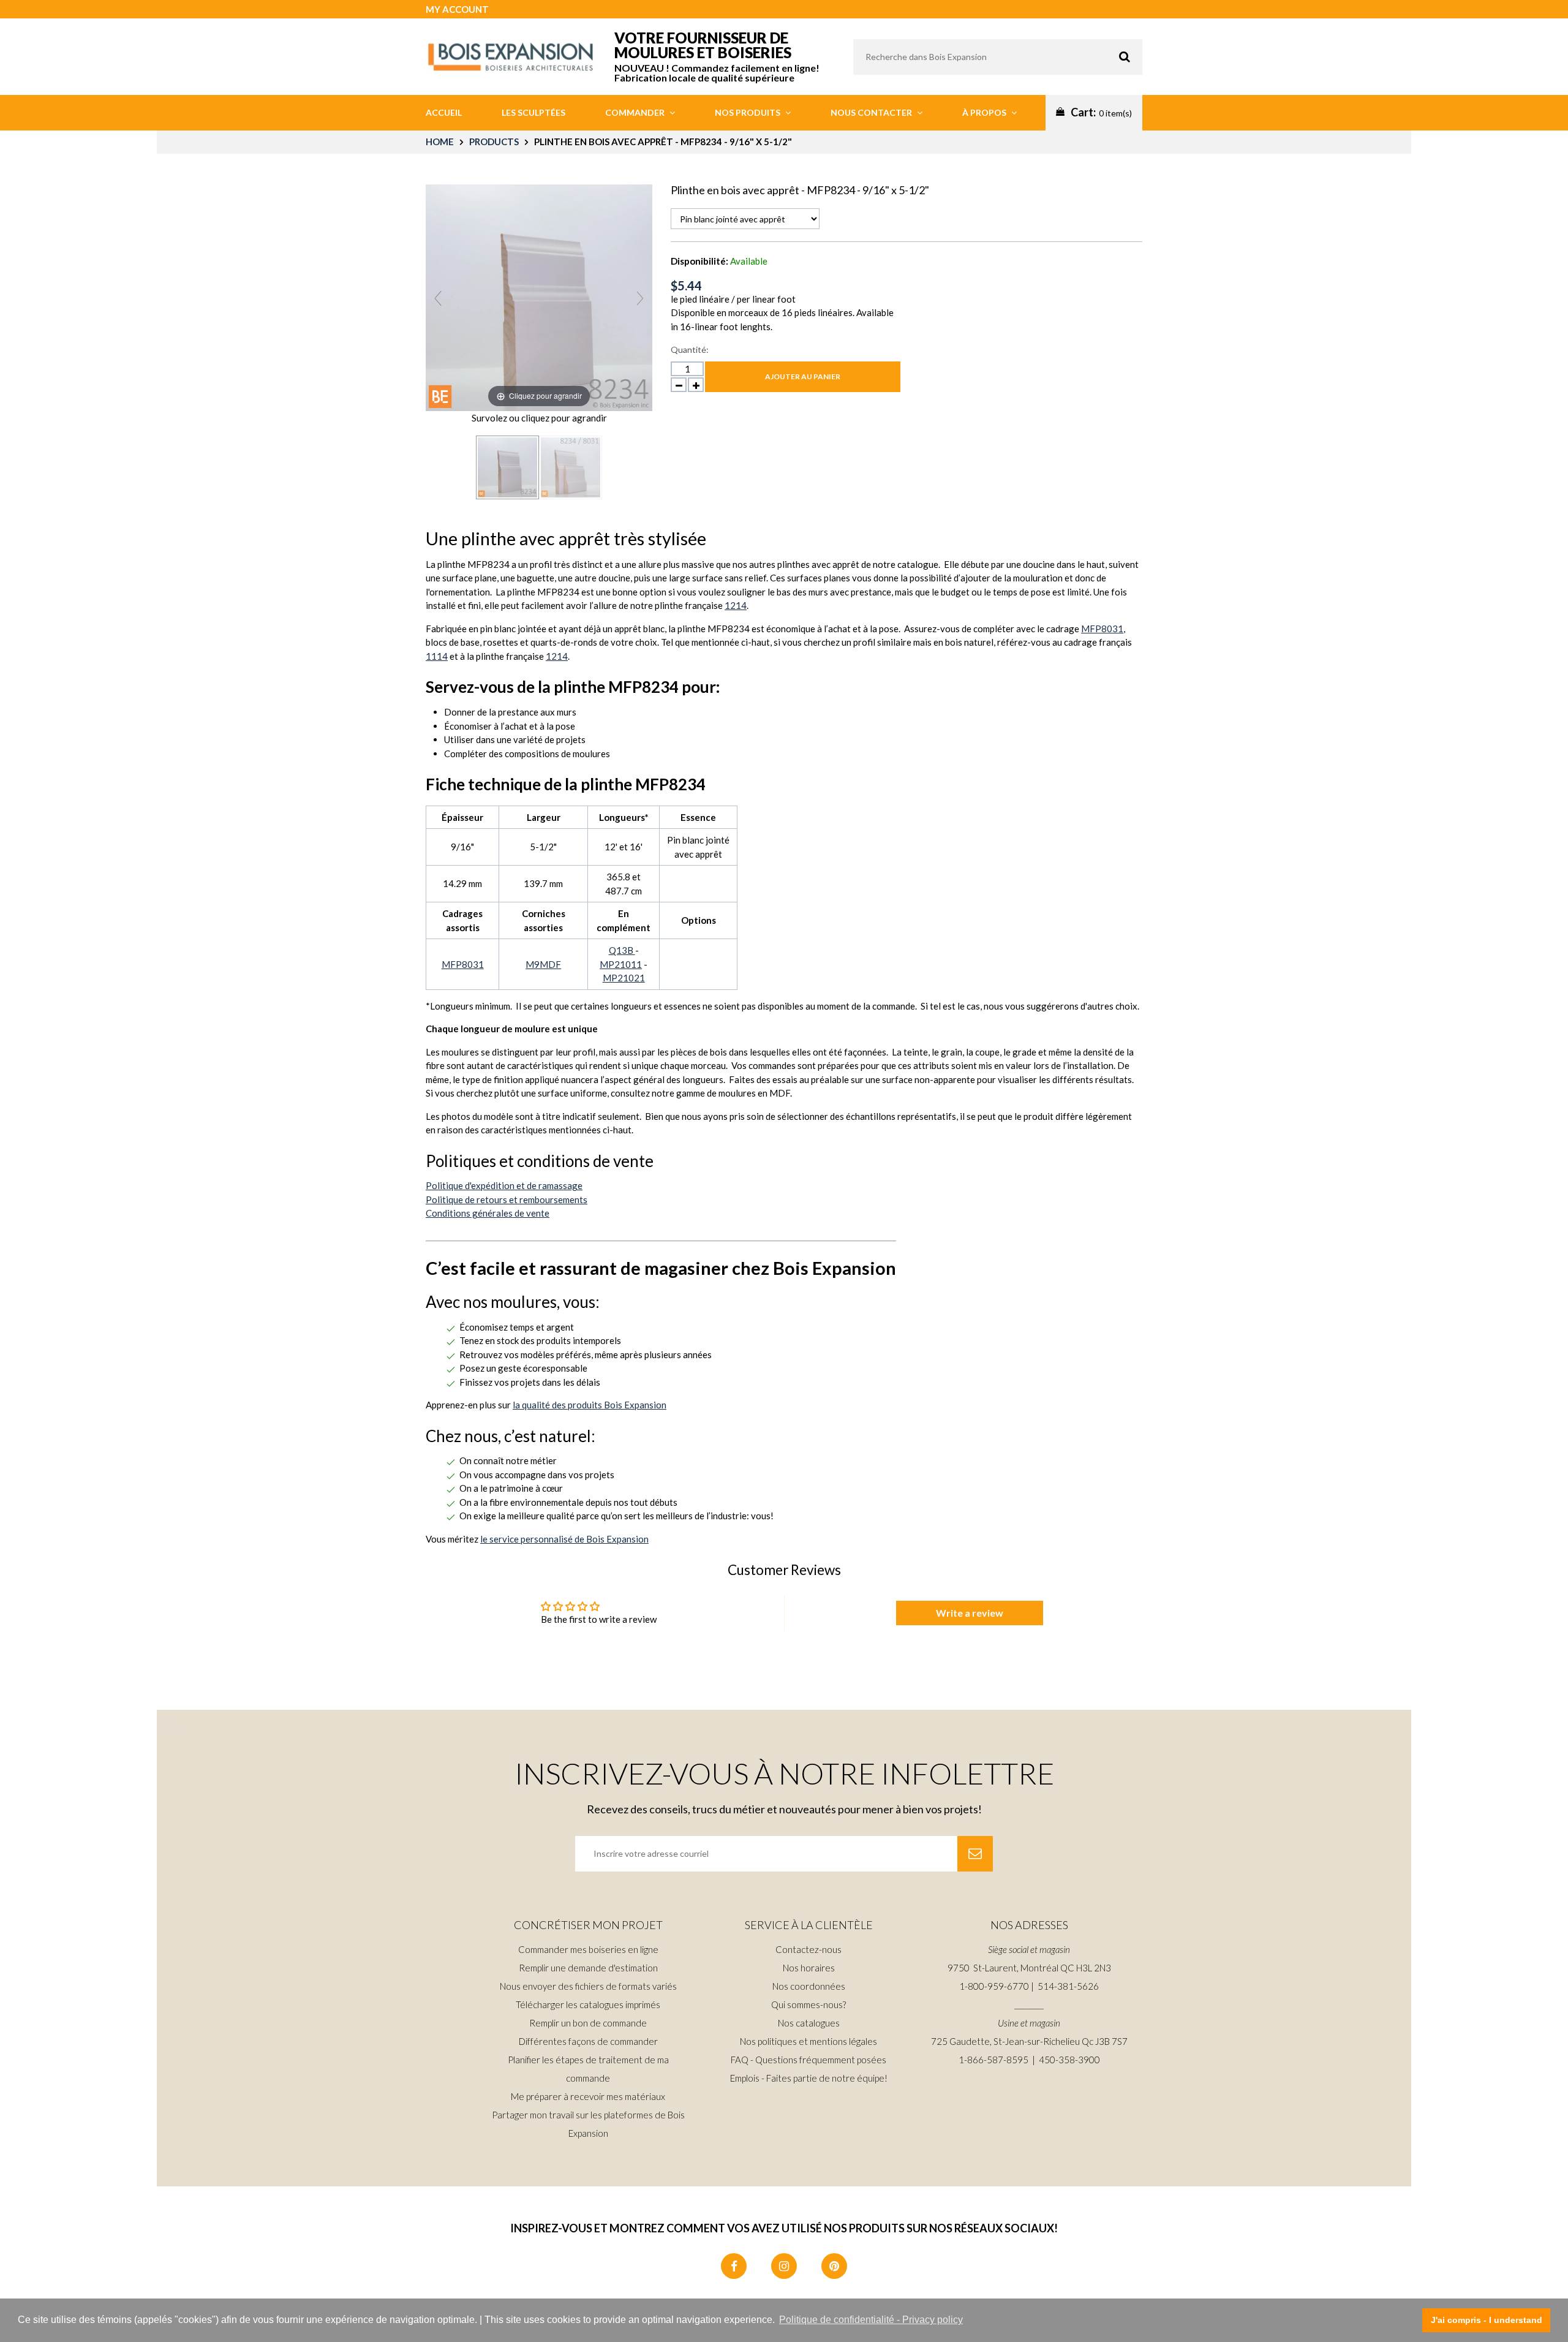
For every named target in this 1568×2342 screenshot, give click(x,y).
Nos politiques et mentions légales (809, 2041)
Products (494, 142)
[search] (998, 57)
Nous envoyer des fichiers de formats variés (588, 1986)
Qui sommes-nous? (809, 2004)
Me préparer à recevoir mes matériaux (588, 2096)
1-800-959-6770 (994, 1986)
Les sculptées (533, 112)
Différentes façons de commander (588, 2041)
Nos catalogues (809, 2023)
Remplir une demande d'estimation (588, 1968)
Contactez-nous (809, 1949)
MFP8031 (1102, 629)
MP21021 (624, 978)
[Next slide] (640, 298)
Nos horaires (809, 1968)
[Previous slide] (438, 298)
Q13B (622, 950)
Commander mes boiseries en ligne (588, 1949)
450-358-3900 (1069, 2060)
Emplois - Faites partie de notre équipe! (809, 2078)
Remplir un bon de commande (588, 2023)
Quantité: (690, 349)
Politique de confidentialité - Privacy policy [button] (871, 2320)
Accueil (444, 112)
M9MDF (543, 964)
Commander (636, 112)
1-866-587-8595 (993, 2060)
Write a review (970, 1613)
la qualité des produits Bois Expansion (590, 1405)
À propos (985, 112)
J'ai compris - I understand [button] (1487, 2320)
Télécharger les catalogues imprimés (588, 2004)
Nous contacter (872, 112)
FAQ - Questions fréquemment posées (809, 2060)
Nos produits (748, 112)
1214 (736, 605)
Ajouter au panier (803, 376)
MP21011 (621, 964)
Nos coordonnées (809, 1986)
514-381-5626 (1068, 1986)
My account (457, 9)
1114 (437, 656)
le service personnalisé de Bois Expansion (564, 1539)
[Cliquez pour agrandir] (539, 296)
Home (440, 142)
